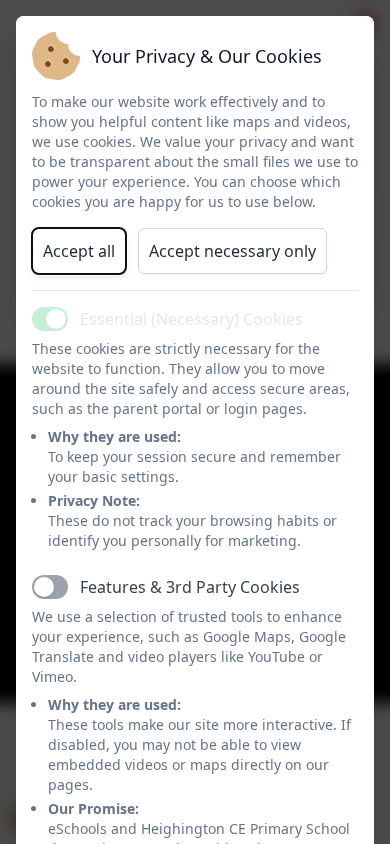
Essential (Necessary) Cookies (191, 319)
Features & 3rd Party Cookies (190, 587)
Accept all (79, 251)
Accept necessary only (232, 251)
